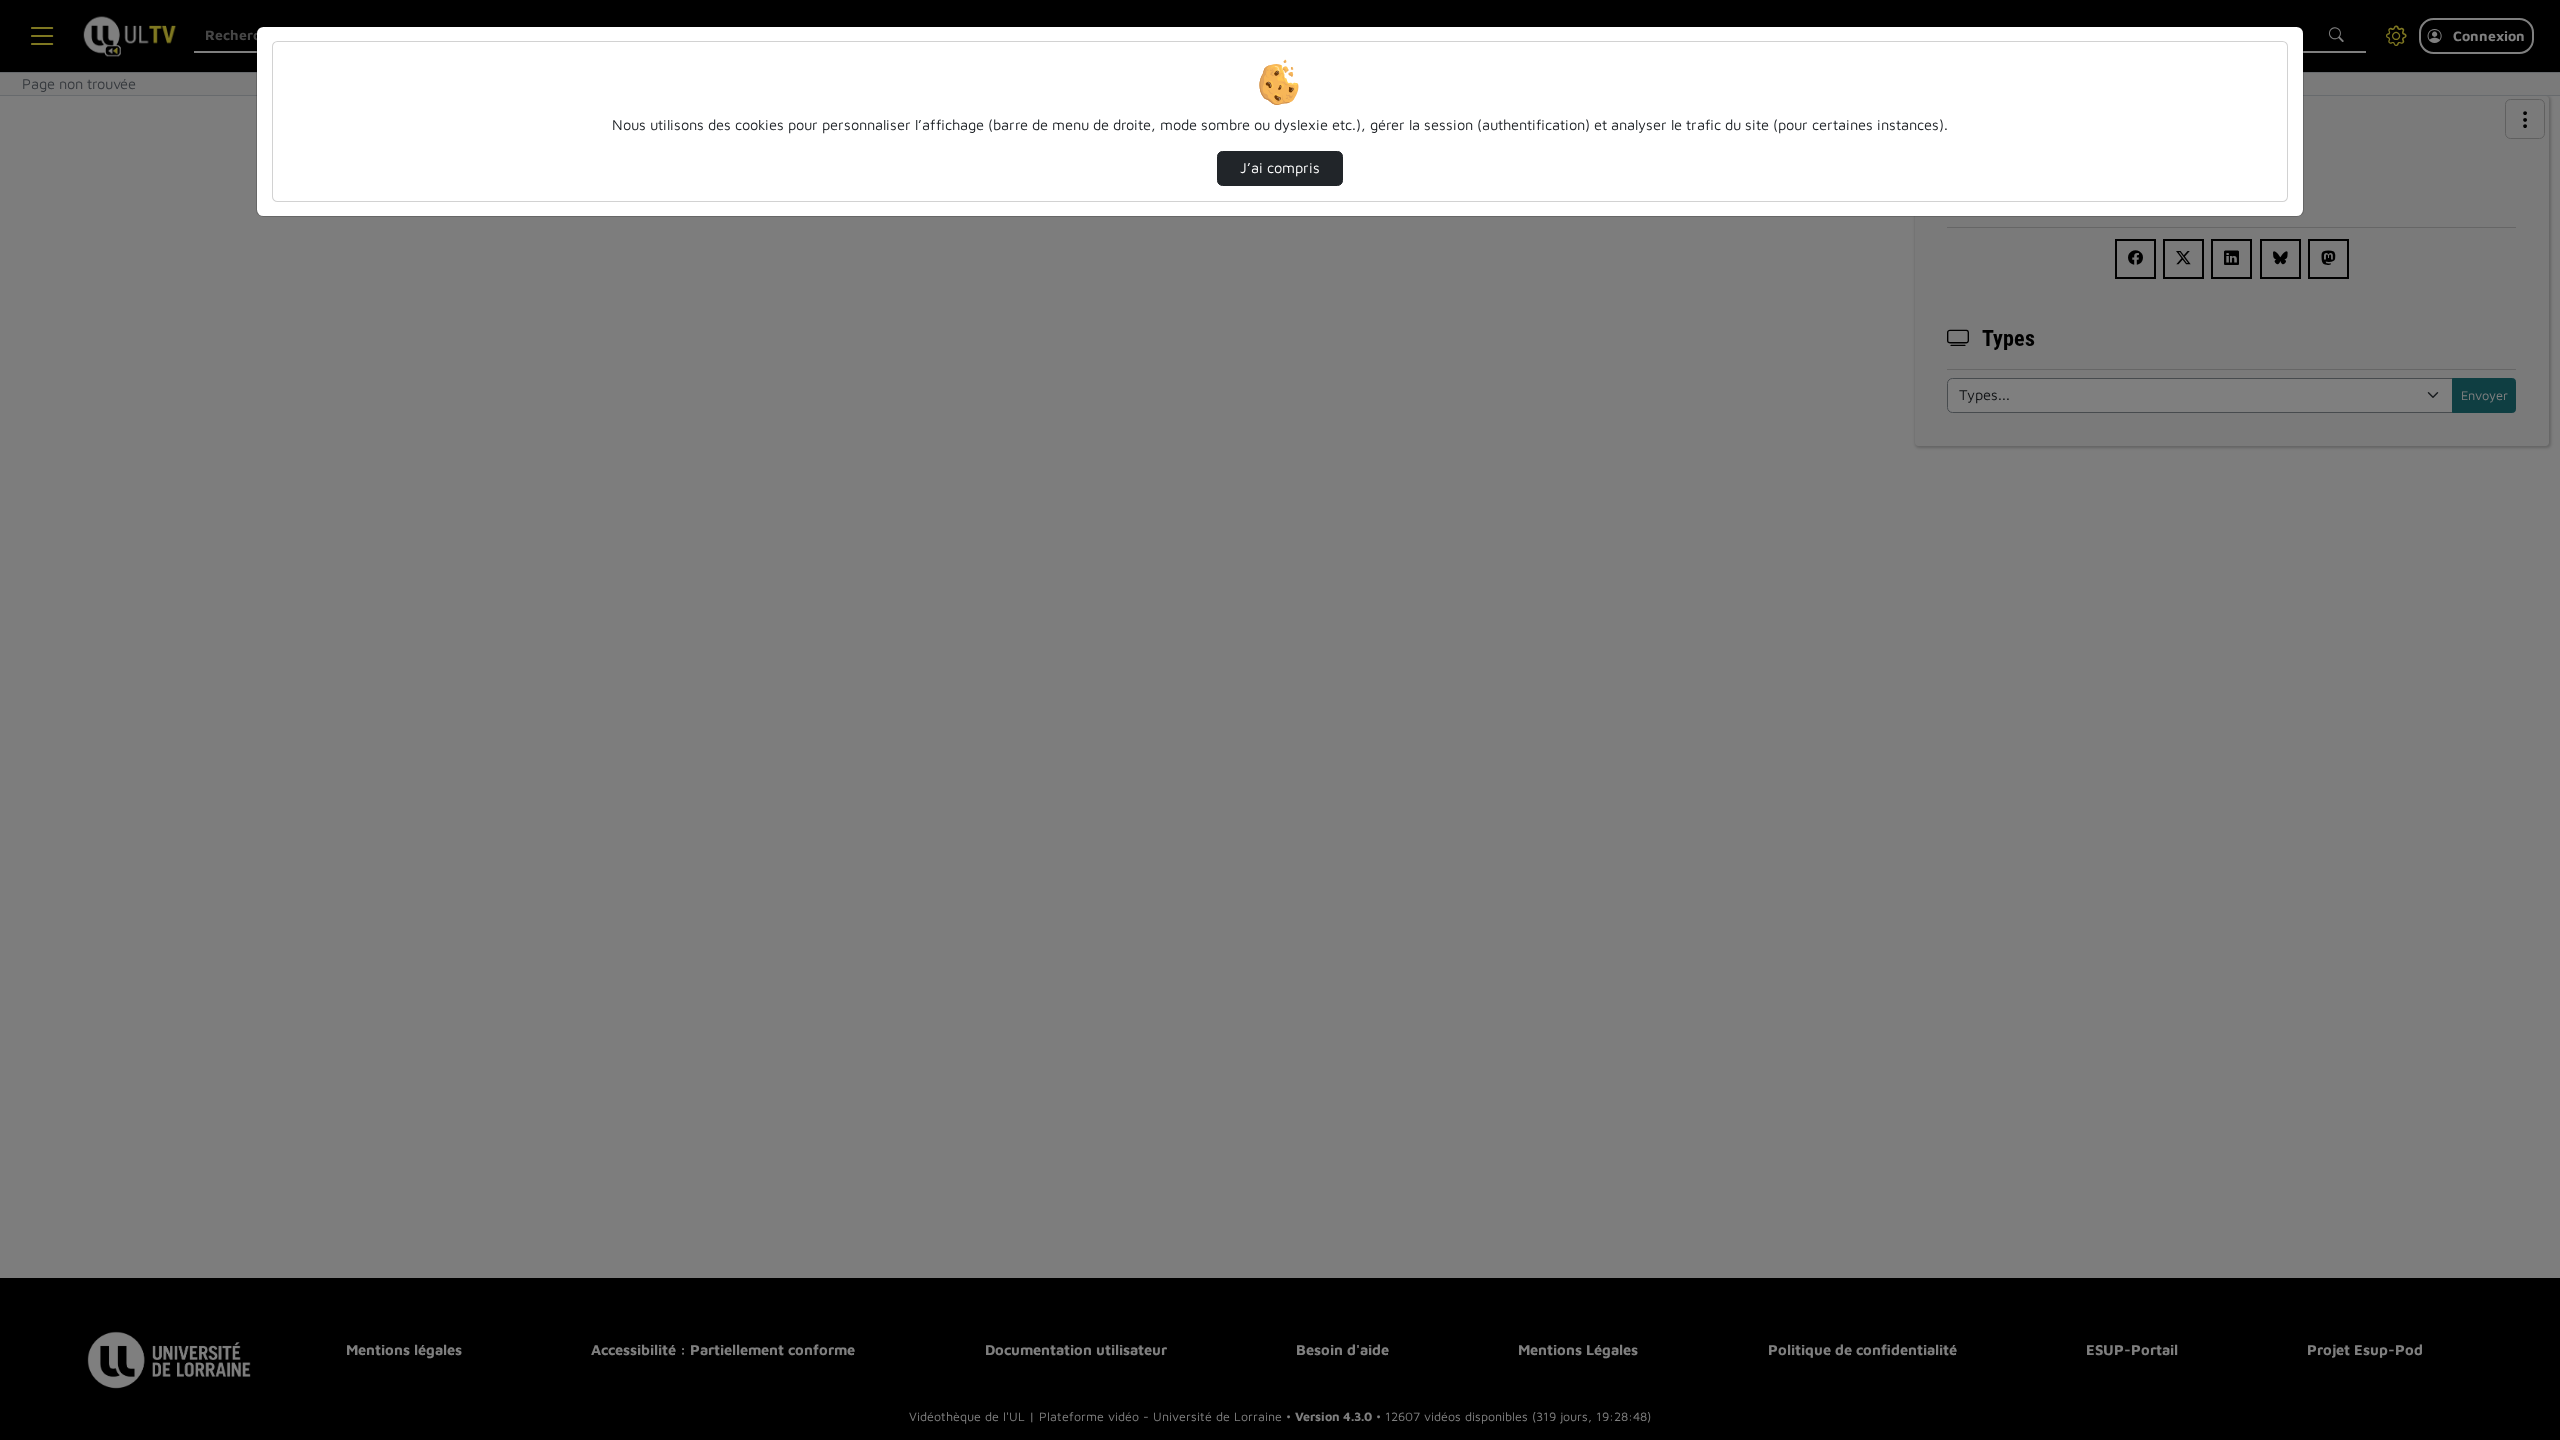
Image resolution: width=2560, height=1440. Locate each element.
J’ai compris (1280, 167)
